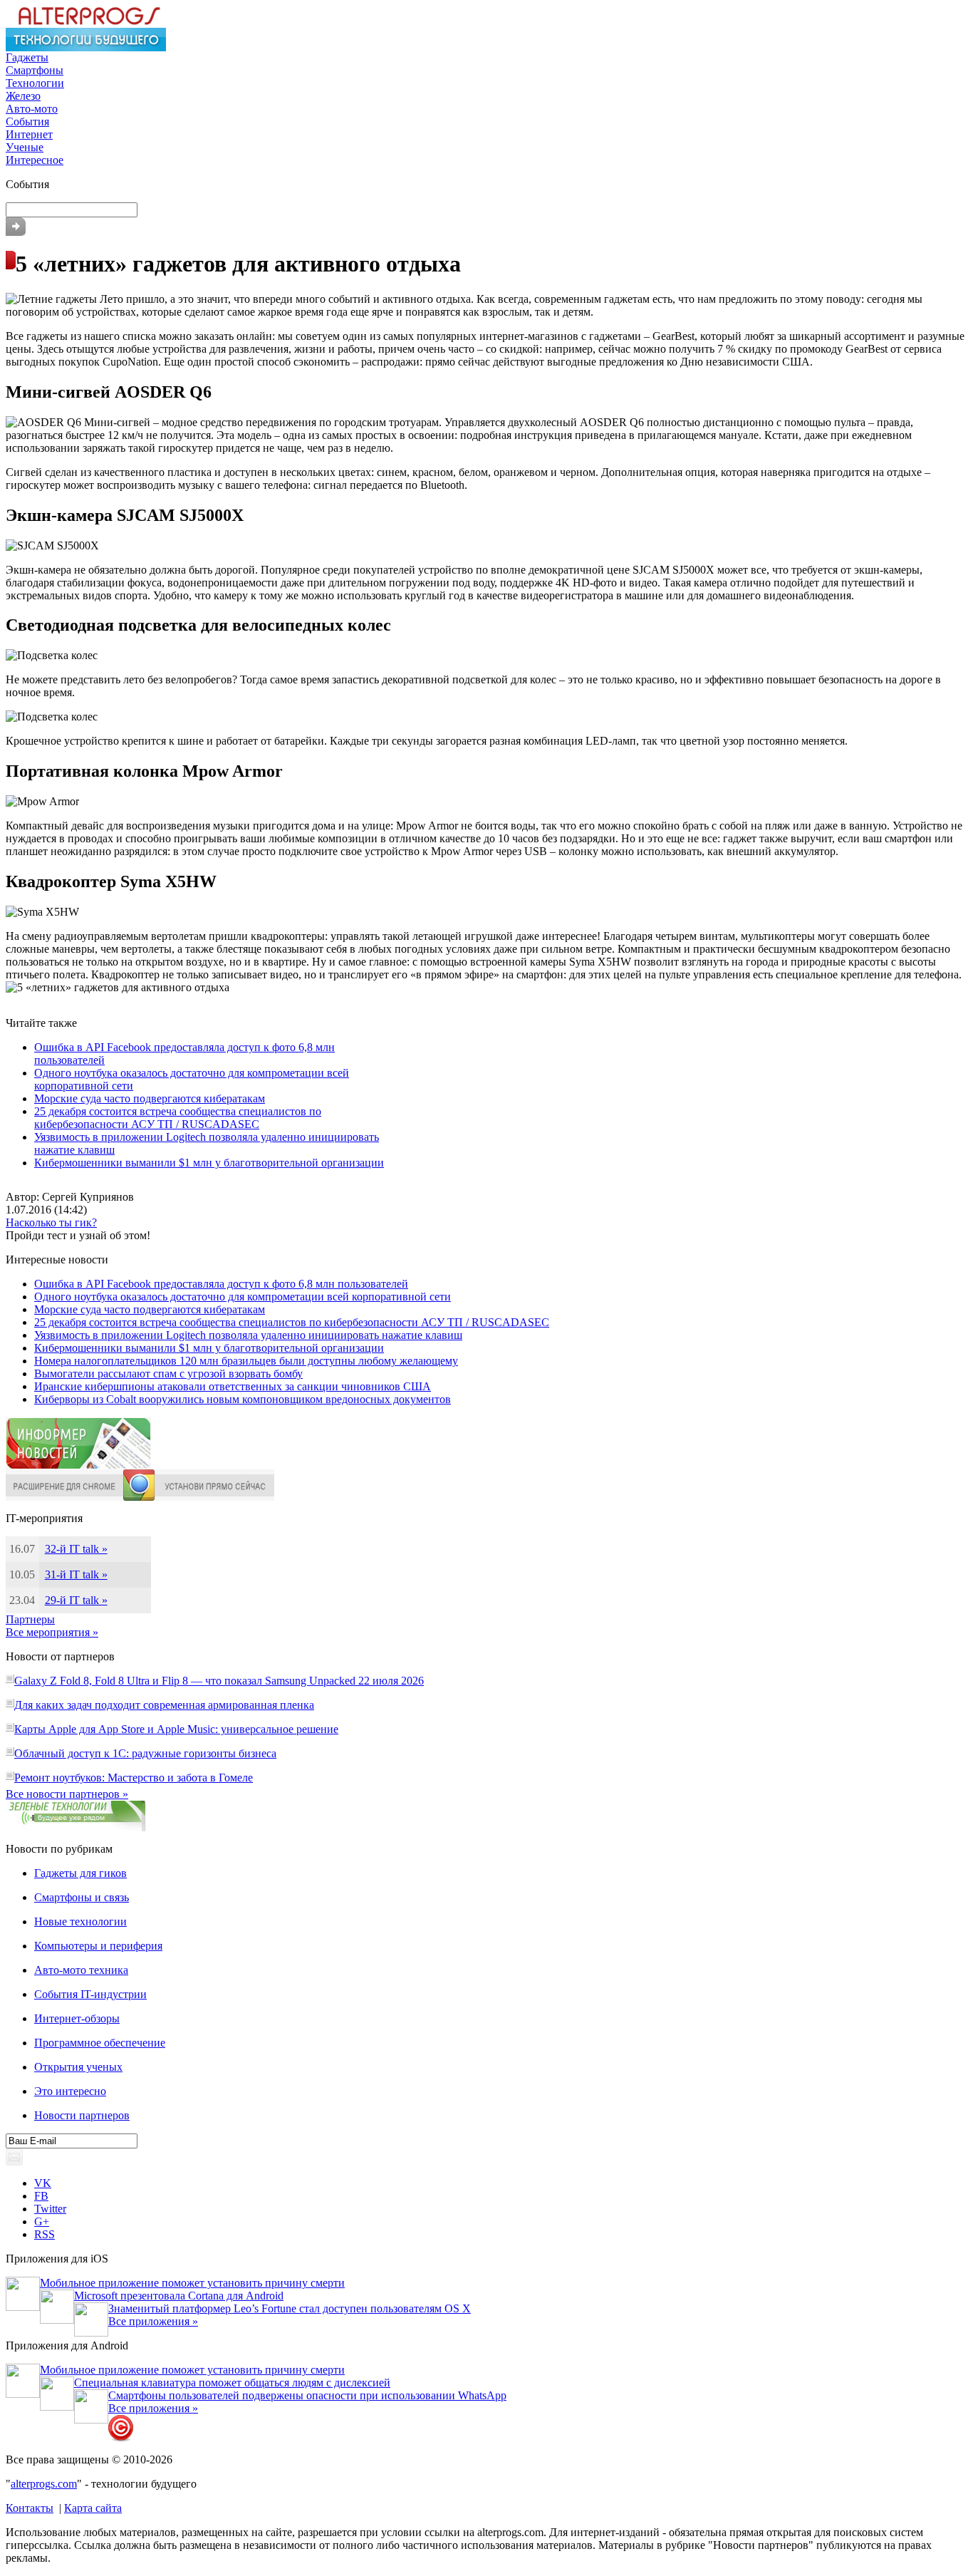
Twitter (50, 2209)
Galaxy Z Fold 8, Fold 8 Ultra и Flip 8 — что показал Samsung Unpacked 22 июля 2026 (219, 1681)
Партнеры (30, 1619)
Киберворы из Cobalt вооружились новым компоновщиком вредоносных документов (243, 1399)
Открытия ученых (78, 2067)
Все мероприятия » (52, 1632)
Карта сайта (93, 2508)
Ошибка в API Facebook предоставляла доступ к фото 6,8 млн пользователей (221, 1284)
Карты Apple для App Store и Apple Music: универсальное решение (176, 1729)
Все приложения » (153, 2321)
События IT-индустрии (90, 1994)
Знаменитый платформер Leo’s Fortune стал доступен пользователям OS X (290, 2308)
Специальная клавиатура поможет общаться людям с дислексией (232, 2383)
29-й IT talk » (76, 1600)
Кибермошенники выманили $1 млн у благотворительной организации (209, 1163)
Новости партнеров (82, 2115)
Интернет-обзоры (77, 2018)
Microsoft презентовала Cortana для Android (179, 2296)
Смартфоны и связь (82, 1897)
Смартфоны (35, 70)
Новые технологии (80, 1921)
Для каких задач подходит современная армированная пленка (164, 1705)
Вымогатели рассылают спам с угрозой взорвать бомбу (168, 1374)
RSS (45, 2234)
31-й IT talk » (76, 1574)
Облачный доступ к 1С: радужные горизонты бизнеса (145, 1753)
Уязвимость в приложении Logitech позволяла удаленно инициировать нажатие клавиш (248, 1335)
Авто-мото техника (81, 1970)
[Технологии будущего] (86, 47)
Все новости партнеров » (67, 1794)
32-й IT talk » (76, 1549)
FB (41, 2196)
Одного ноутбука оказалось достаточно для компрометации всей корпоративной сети (243, 1297)
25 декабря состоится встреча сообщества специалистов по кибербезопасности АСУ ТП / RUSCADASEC (178, 1118)
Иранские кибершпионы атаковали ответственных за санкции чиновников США (233, 1386)
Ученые (25, 147)
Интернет (29, 134)
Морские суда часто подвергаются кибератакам (150, 1098)
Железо (23, 96)
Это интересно (70, 2091)
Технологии (35, 83)
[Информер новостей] (78, 1465)
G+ (42, 2221)
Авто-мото (32, 109)
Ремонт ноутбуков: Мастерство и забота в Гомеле (134, 1778)
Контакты (30, 2508)
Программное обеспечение (100, 2043)
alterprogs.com (44, 2484)
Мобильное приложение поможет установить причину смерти (192, 2283)
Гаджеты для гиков (80, 1873)
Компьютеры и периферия (98, 1946)
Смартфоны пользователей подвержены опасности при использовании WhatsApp (307, 2395)
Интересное (35, 160)
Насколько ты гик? (51, 1222)
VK (43, 2183)
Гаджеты (27, 57)
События (27, 121)
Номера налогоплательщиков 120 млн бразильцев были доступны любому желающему (246, 1361)
